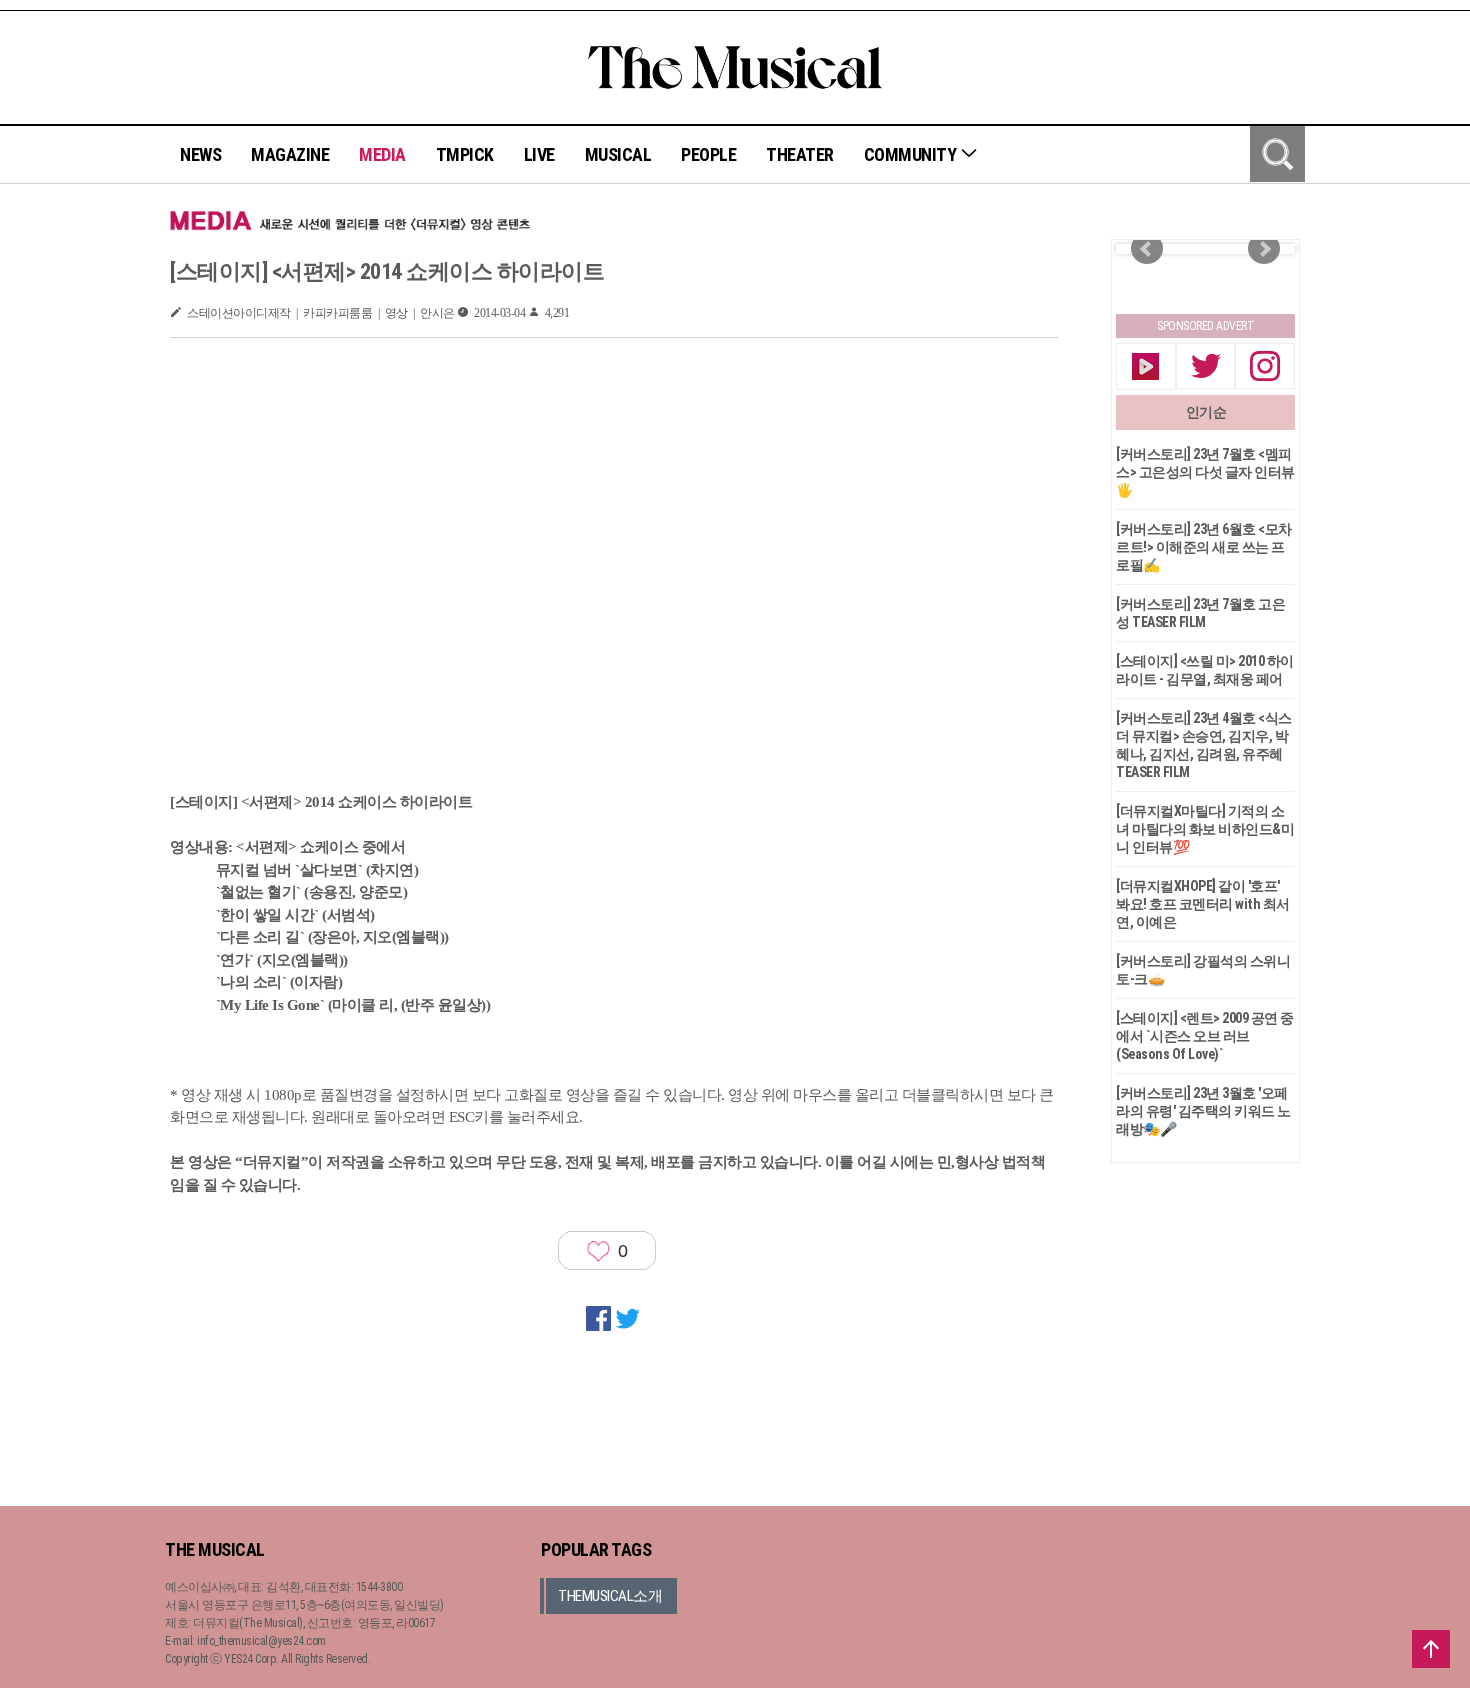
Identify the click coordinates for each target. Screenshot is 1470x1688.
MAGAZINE (290, 154)
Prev (1147, 249)
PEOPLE (708, 154)
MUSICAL (618, 154)
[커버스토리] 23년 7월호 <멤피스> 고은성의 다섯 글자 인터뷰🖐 (1205, 472)
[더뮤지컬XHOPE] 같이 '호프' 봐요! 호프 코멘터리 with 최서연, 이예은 (1203, 904)
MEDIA (382, 154)
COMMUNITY (912, 154)
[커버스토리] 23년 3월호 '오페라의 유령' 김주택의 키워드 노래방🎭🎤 (1203, 1111)
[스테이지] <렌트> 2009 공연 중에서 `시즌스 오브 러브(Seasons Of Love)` (1205, 1036)
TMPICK (465, 154)
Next (1264, 249)
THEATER (800, 154)
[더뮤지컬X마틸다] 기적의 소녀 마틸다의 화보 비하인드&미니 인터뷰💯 (1205, 829)
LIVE (539, 154)
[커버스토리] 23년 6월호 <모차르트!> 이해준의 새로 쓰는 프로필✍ (1204, 547)
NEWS (200, 154)
